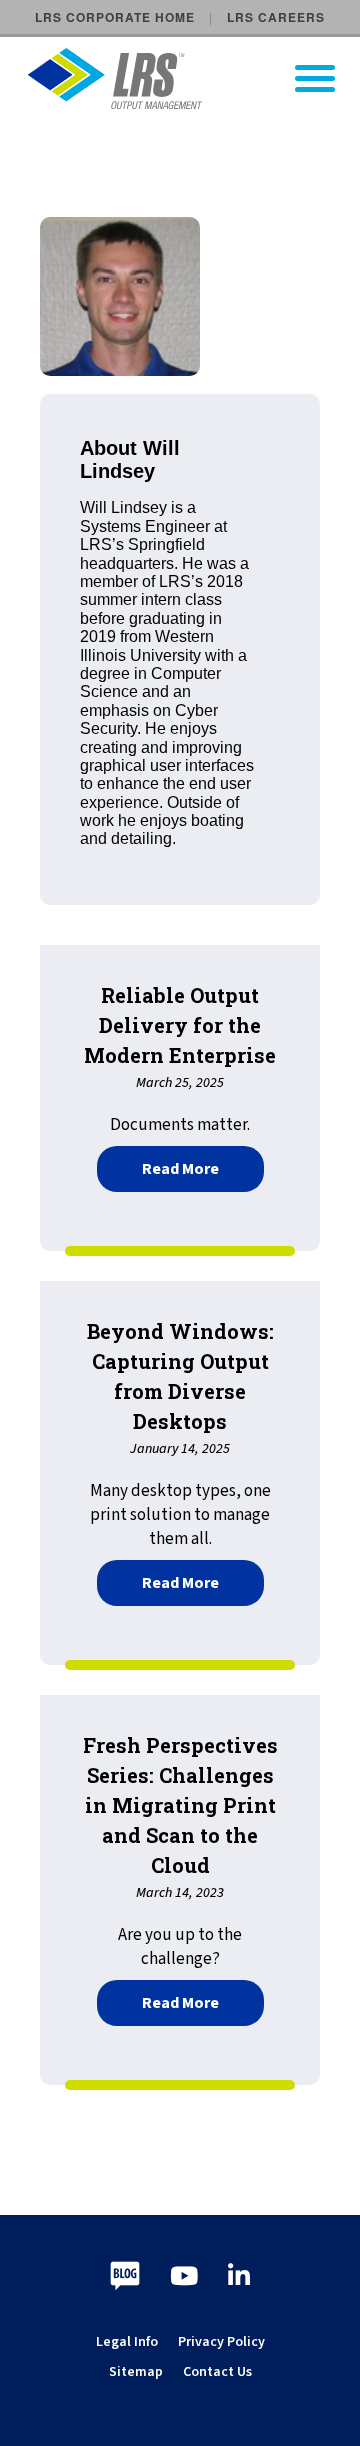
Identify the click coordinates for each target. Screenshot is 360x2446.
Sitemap (136, 2372)
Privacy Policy (221, 2342)
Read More (203, 1166)
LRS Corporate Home (115, 17)
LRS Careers (276, 17)
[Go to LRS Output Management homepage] (192, 78)
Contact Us (217, 2372)
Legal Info (127, 2342)
